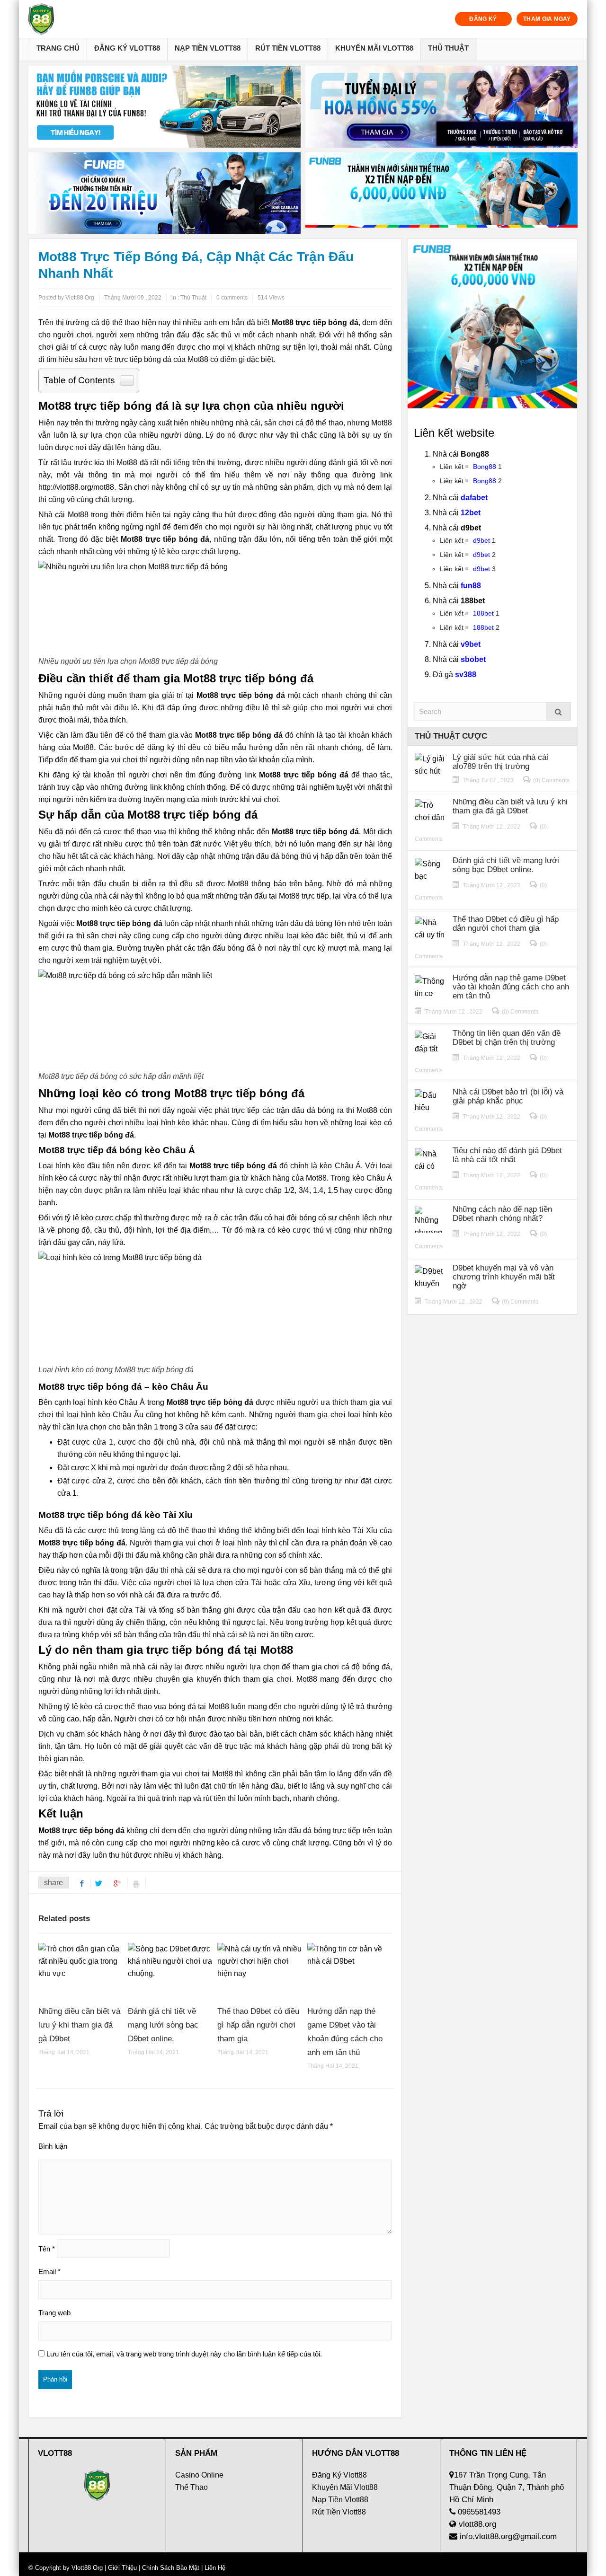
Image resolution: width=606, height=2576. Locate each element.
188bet (483, 613)
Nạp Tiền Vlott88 (208, 48)
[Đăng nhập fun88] (441, 193)
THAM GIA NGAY (547, 19)
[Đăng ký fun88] (492, 324)
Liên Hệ (214, 2568)
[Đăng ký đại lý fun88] (165, 107)
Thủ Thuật (448, 48)
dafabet (474, 498)
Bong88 (485, 467)
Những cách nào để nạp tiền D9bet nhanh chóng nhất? (502, 1214)
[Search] (559, 711)
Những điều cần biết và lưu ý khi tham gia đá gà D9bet (79, 2025)
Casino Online (199, 2475)
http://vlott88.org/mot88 (76, 487)
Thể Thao (192, 2487)
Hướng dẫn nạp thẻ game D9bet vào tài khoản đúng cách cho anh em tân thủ (511, 987)
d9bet (481, 540)
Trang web (54, 2313)
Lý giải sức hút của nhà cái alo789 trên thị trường (500, 762)
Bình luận (53, 2146)
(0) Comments (551, 780)
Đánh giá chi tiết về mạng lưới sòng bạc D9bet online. (163, 2025)
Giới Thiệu (122, 2568)
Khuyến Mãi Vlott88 (374, 48)
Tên (47, 2249)
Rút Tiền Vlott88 (288, 48)
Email (49, 2272)
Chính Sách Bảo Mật (171, 2568)
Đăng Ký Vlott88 (127, 48)
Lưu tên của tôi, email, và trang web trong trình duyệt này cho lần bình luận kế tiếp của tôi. (184, 2354)
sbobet (473, 659)
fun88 (471, 586)
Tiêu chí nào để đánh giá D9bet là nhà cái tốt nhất (507, 1155)
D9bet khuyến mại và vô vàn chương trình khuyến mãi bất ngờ (504, 1277)
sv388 (466, 675)
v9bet (471, 644)
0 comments (232, 298)
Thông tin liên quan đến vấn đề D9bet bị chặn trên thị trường (507, 1038)
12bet (471, 513)
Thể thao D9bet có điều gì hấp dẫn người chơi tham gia (258, 2025)
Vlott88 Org (87, 2568)
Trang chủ (58, 48)
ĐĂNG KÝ (483, 19)
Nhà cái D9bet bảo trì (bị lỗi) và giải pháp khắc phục (508, 1096)
